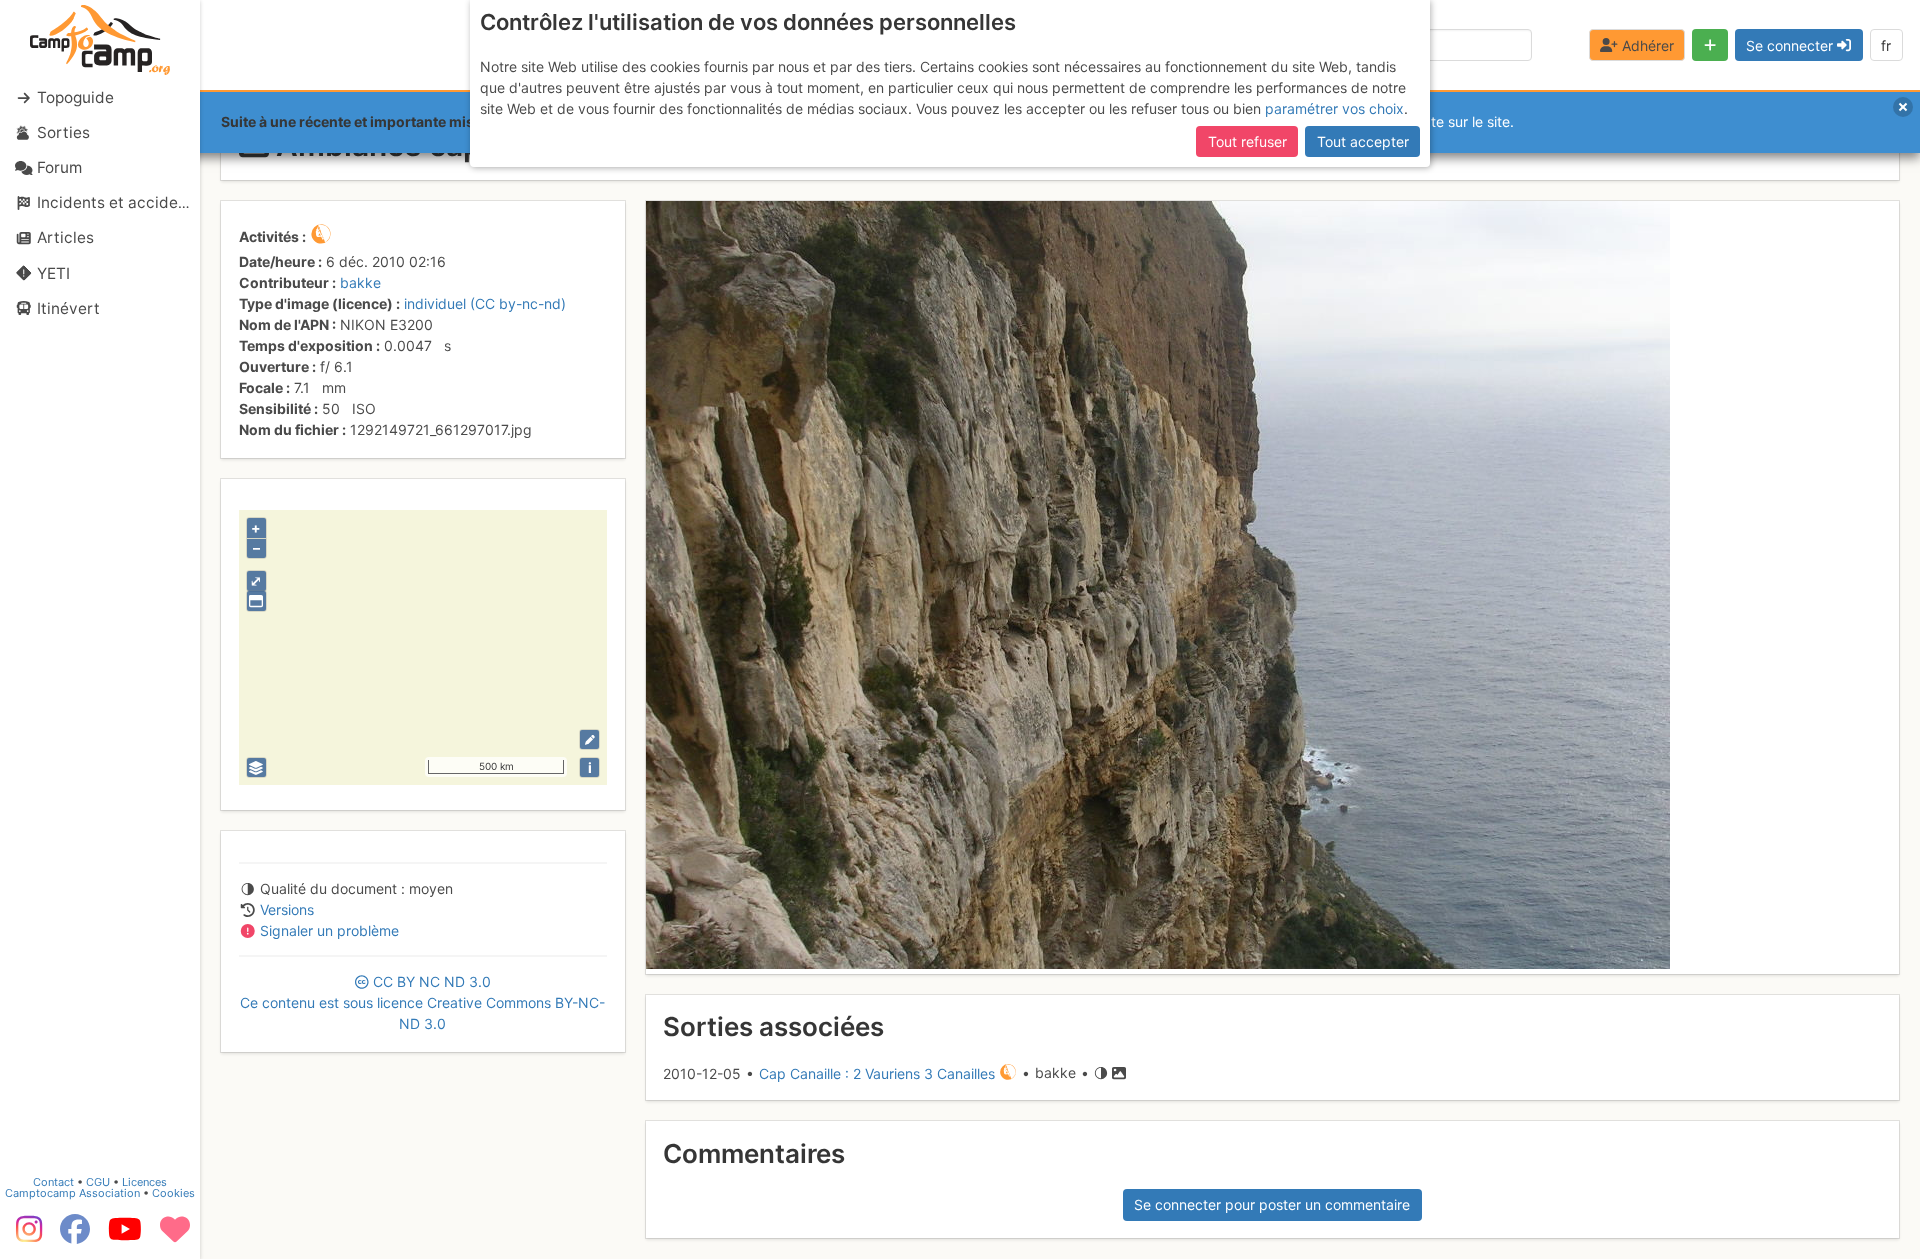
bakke (360, 282)
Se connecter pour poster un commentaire (1272, 1204)
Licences (144, 1182)
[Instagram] (25, 1236)
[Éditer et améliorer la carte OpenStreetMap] (589, 739)
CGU (98, 1182)
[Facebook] (75, 1236)
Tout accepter (1363, 141)
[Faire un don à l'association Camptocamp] (175, 1236)
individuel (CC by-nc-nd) (485, 303)
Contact (53, 1182)
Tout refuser (1247, 141)
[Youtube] (125, 1236)
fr (1886, 45)
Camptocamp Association (72, 1193)
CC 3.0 (422, 1002)
